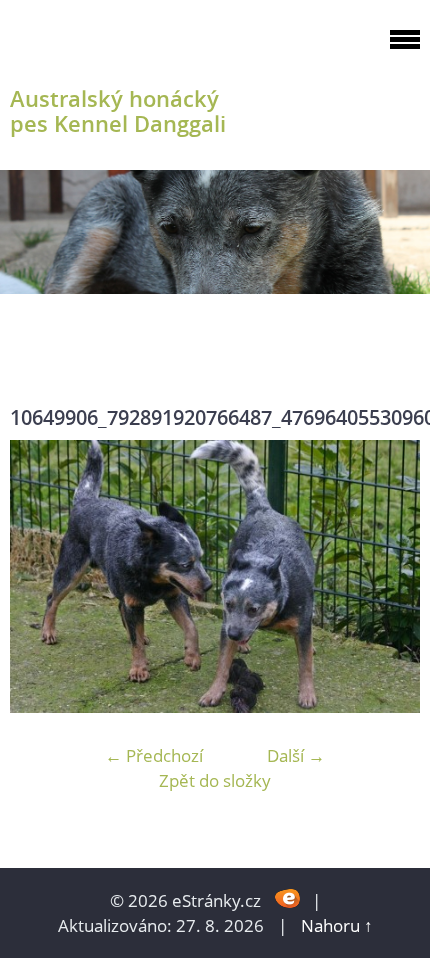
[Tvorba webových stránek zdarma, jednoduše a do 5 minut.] (288, 898)
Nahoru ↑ (337, 925)
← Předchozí (154, 755)
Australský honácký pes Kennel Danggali (118, 111)
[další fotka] (387, 576)
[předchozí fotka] (42, 576)
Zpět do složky (215, 780)
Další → (296, 755)
